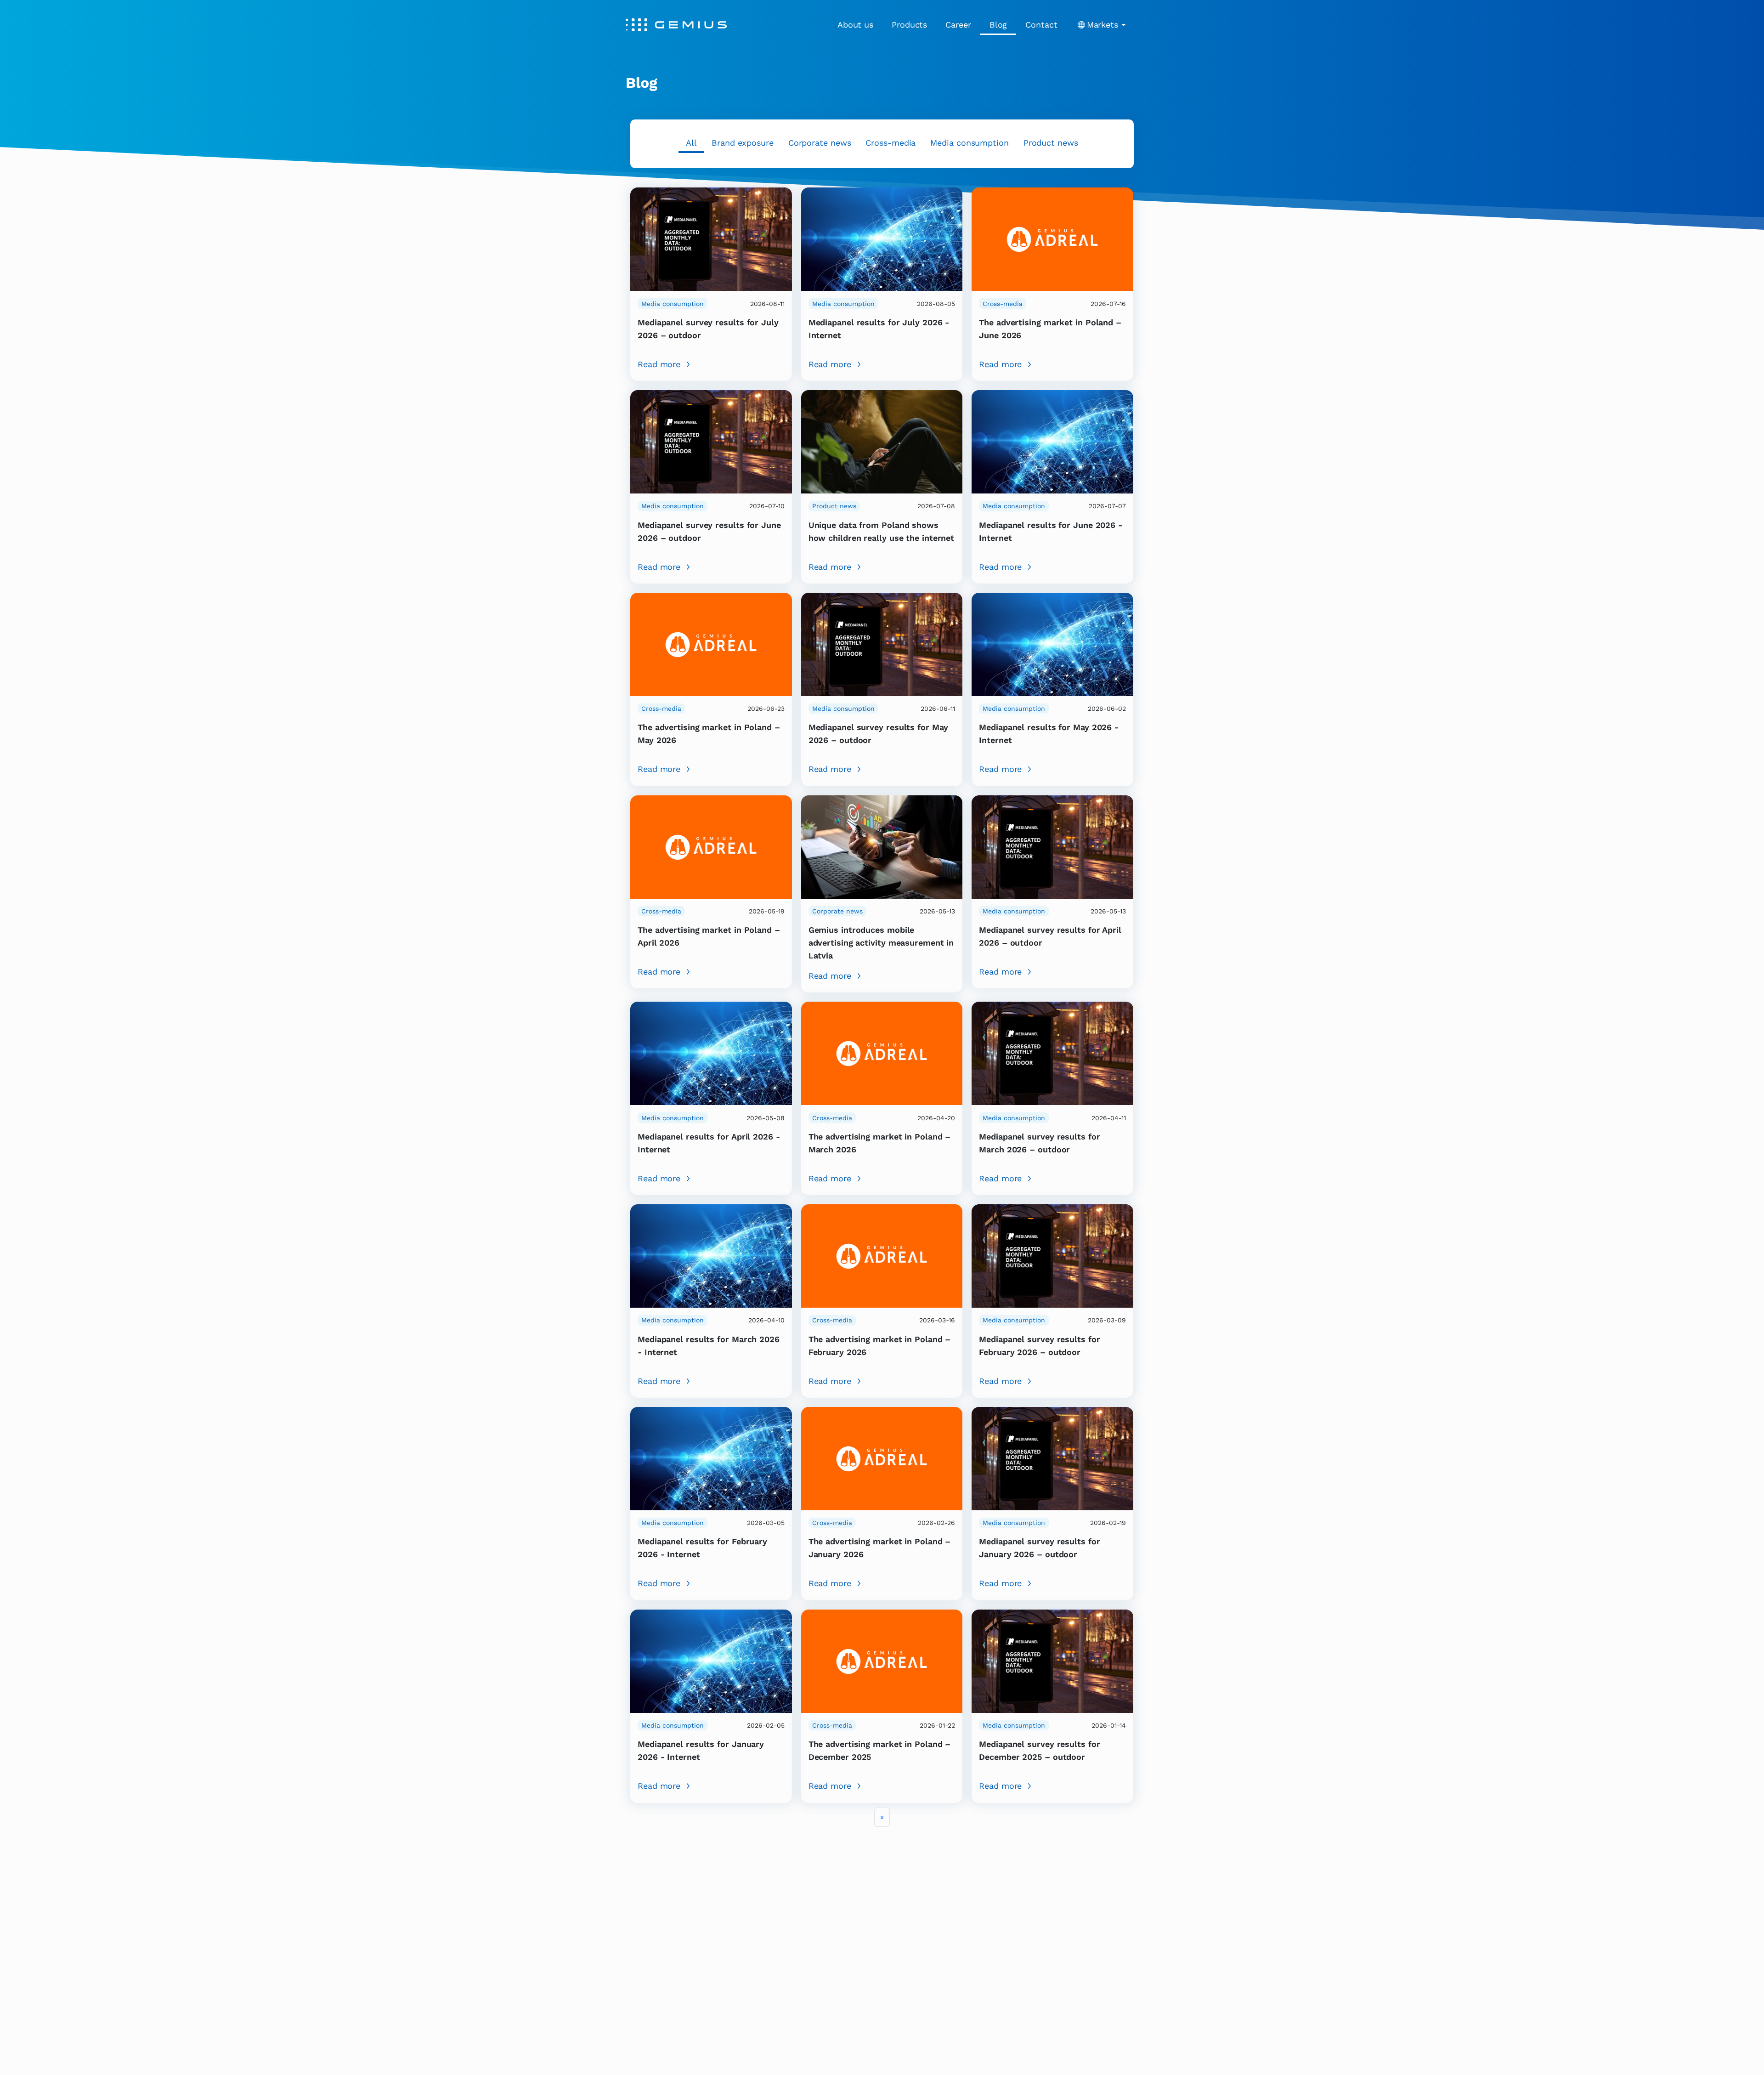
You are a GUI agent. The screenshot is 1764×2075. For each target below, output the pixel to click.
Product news (1051, 143)
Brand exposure (743, 143)
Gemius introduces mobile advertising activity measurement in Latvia (881, 943)
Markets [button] (1102, 25)
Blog (998, 25)
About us (855, 25)
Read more (659, 364)
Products (909, 25)
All (691, 143)
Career (958, 25)
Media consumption (969, 143)
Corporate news (820, 143)
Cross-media (890, 143)
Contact (1041, 25)
